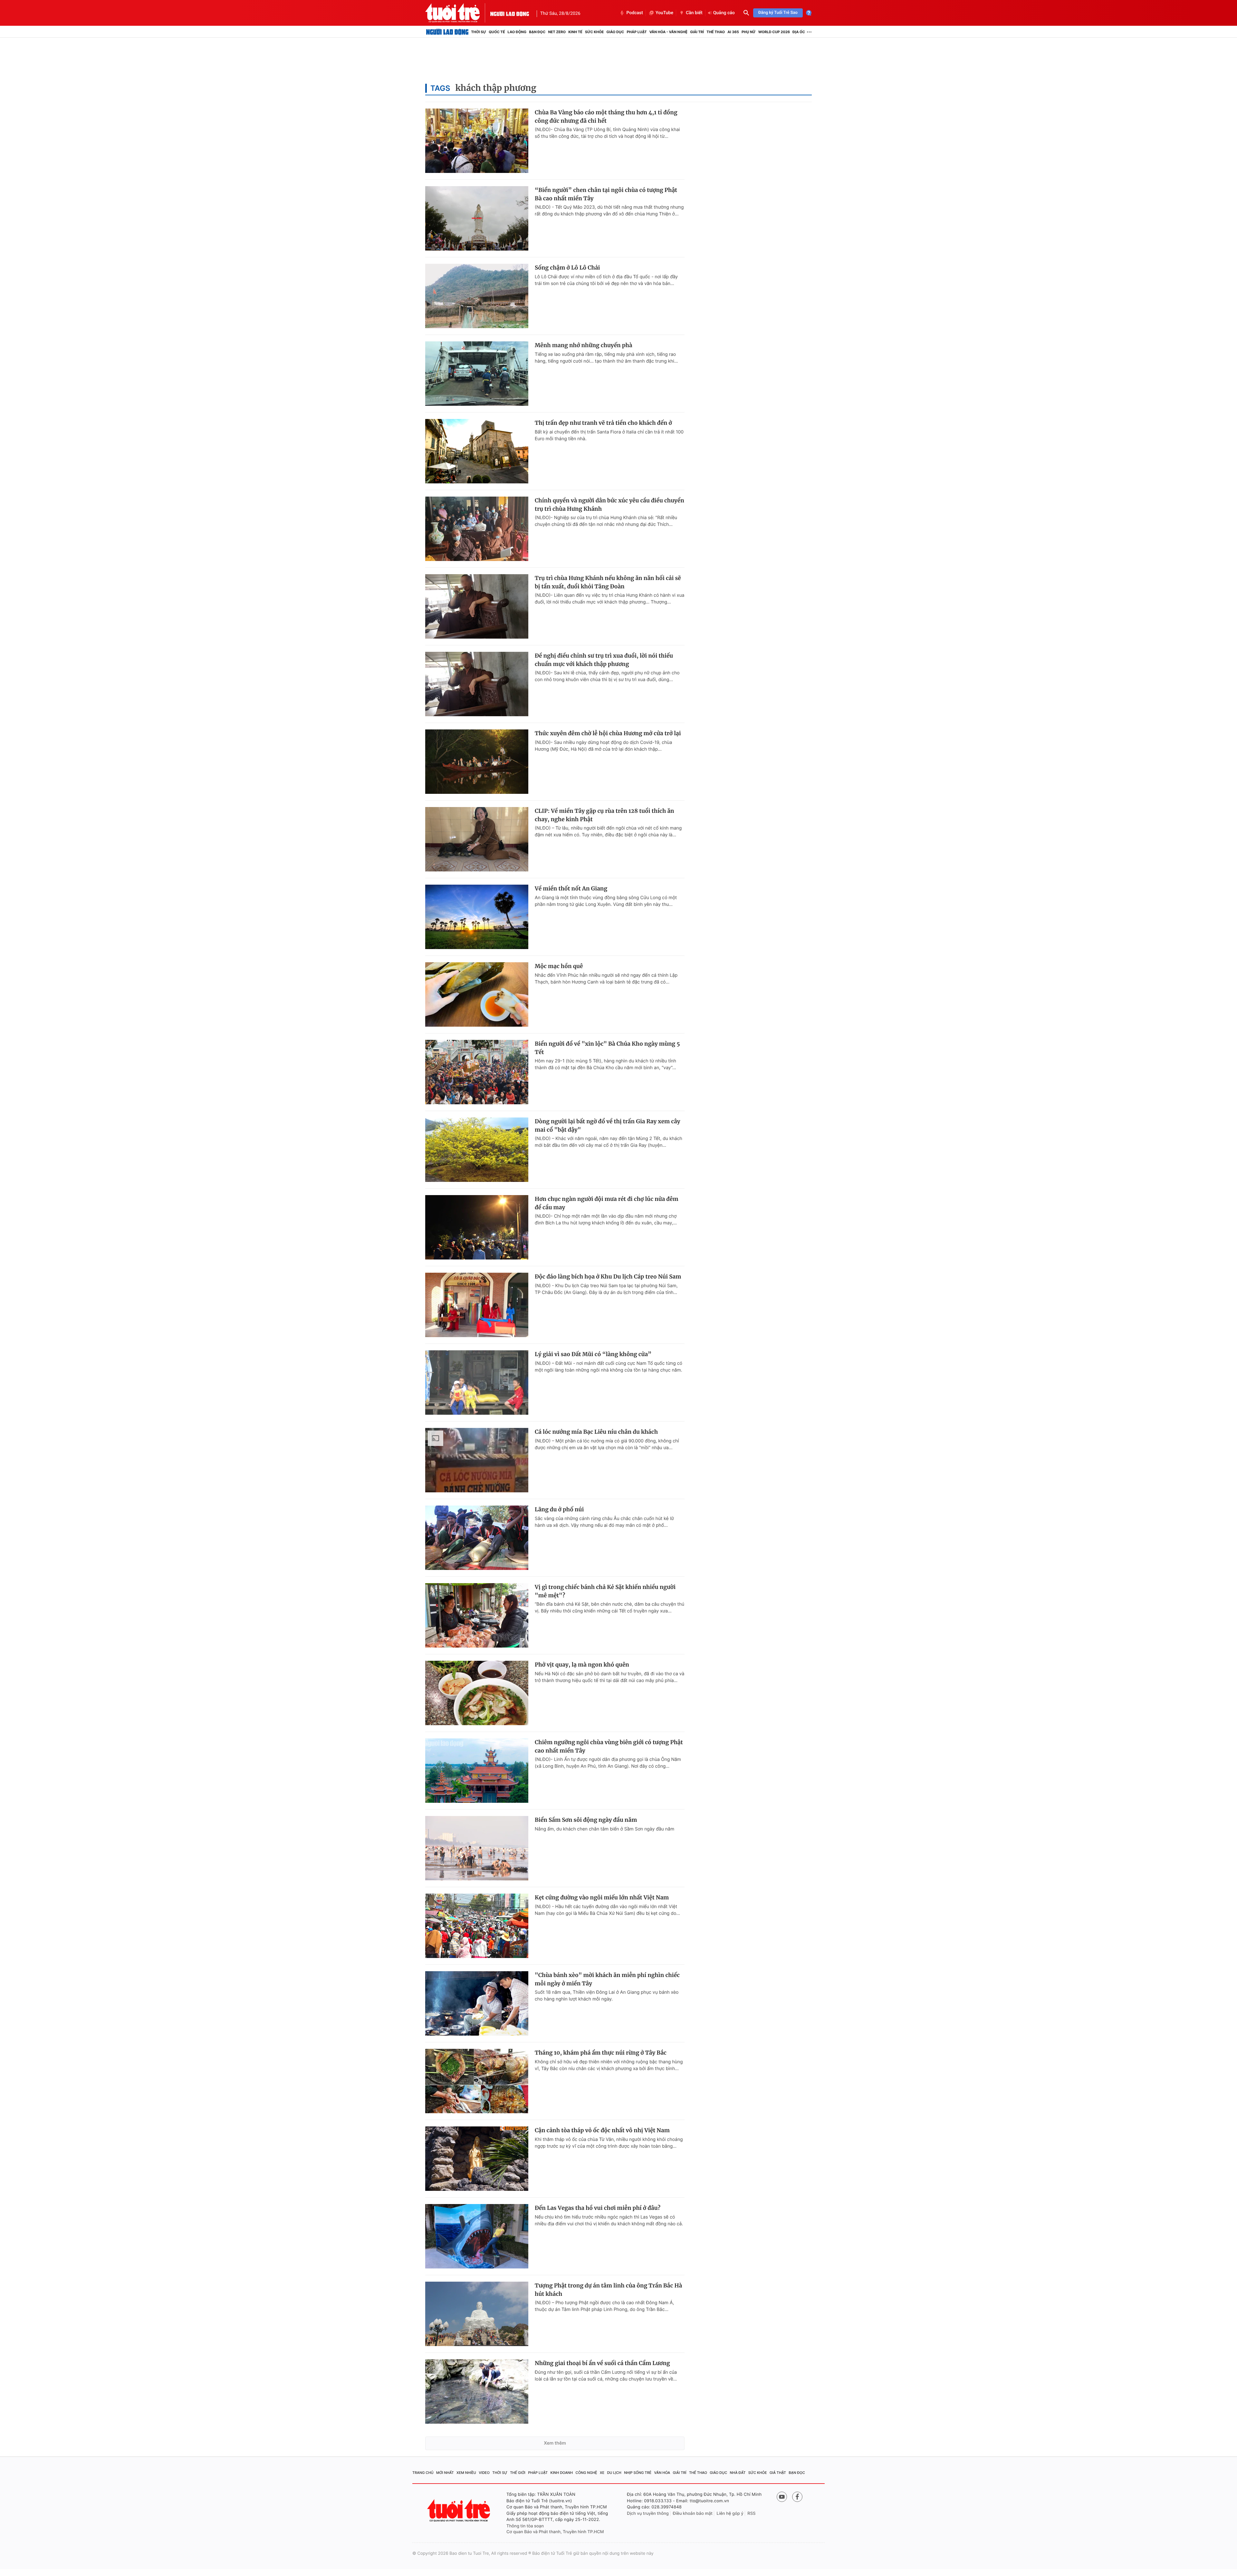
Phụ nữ (749, 32)
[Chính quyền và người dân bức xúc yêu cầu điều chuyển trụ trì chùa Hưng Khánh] (477, 529)
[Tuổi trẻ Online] (459, 2510)
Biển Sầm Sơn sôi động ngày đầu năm (586, 1820)
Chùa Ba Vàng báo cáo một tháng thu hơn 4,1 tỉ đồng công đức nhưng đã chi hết (606, 117)
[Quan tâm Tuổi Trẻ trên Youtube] (782, 2497)
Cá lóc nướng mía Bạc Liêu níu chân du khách (596, 1432)
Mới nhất (445, 2473)
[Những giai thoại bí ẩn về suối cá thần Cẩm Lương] (477, 2391)
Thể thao (716, 32)
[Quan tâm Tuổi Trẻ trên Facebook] (797, 2497)
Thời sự (479, 32)
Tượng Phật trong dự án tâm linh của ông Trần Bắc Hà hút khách (608, 2290)
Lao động (517, 32)
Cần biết (694, 13)
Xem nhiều (466, 2473)
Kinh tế (575, 32)
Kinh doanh (562, 2473)
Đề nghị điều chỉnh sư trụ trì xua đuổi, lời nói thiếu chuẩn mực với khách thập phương (604, 660)
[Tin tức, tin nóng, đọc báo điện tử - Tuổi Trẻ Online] (458, 13)
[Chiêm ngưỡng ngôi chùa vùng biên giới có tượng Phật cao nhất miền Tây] (477, 1771)
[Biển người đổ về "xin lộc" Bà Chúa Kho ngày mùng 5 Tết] (477, 1072)
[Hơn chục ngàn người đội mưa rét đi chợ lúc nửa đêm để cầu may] (477, 1227)
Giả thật (778, 2473)
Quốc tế (497, 32)
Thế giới (518, 2473)
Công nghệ (586, 2473)
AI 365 (733, 32)
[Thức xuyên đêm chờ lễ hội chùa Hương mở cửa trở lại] (477, 762)
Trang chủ (423, 2473)
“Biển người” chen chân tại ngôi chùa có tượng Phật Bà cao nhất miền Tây (606, 194)
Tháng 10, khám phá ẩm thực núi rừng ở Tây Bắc (601, 2053)
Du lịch (614, 2473)
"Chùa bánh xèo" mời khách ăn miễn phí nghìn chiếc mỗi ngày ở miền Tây (607, 1979)
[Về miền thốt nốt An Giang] (477, 917)
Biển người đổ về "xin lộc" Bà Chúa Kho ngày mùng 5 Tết (607, 1048)
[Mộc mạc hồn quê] (477, 994)
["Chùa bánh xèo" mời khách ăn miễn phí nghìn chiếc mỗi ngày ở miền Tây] (477, 2003)
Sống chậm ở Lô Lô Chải (567, 268)
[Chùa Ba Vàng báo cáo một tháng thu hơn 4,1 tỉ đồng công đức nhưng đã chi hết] (477, 141)
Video (484, 2473)
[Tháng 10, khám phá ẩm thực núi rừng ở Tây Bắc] (477, 2081)
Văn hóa (662, 2473)
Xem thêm (555, 2443)
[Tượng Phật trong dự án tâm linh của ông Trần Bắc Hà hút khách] (477, 2314)
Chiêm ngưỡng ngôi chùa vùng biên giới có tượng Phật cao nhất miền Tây (609, 1746)
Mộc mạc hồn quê (559, 966)
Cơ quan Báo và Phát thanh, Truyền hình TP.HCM (555, 2532)
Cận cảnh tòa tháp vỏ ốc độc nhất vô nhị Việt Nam (602, 2130)
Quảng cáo (724, 13)
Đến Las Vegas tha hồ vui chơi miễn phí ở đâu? (598, 2208)
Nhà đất (738, 2473)
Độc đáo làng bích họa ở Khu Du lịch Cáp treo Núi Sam (608, 1277)
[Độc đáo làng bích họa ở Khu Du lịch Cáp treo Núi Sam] (477, 1305)
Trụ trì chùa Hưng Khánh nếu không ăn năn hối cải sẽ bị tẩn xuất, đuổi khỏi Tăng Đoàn (608, 582)
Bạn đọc (537, 32)
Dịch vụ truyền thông (648, 2514)
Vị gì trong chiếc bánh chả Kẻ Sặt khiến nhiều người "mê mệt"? (605, 1591)
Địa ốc (799, 32)
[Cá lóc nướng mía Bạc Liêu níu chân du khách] (477, 1460)
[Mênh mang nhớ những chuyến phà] (477, 374)
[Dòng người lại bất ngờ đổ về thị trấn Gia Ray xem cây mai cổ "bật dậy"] (477, 1150)
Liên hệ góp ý (730, 2514)
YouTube (664, 13)
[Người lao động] (510, 13)
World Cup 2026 (774, 32)
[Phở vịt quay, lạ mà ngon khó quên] (477, 1693)
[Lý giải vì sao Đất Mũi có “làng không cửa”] (477, 1383)
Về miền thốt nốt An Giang (571, 889)
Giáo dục (615, 32)
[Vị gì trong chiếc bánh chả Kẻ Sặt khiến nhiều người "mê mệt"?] (477, 1615)
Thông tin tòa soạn (525, 2526)
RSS (751, 2514)
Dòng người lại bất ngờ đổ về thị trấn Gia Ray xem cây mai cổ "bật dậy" (608, 1126)
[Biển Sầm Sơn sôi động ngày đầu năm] (477, 1848)
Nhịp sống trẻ (638, 2473)
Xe (602, 2473)
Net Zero (557, 32)
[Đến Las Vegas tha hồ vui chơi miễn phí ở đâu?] (477, 2236)
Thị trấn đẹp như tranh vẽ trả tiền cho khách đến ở (603, 423)
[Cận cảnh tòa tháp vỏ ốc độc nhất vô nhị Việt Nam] (477, 2159)
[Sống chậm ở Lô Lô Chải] (477, 296)
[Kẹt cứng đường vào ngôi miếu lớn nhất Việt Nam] (477, 1926)
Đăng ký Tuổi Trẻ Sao (778, 13)
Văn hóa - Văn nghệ (668, 32)
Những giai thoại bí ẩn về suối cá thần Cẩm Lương (602, 2363)
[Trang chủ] (447, 32)
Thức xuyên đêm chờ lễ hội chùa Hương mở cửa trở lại (608, 733)
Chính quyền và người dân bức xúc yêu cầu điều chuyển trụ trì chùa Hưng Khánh (609, 505)
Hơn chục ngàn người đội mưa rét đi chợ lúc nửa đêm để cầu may (607, 1203)
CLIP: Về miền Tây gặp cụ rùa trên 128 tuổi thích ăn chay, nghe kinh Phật (604, 815)
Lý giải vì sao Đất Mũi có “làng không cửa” (593, 1354)
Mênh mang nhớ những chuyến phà (584, 345)
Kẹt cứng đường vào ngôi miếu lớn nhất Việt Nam (602, 1897)
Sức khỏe (594, 32)
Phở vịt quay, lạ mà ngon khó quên (582, 1665)
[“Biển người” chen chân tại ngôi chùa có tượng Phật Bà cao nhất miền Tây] (477, 218)
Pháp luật (637, 32)
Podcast (635, 13)
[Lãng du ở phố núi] (477, 1538)
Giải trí (697, 32)
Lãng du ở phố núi (559, 1509)
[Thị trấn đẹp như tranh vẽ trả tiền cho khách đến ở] (477, 451)
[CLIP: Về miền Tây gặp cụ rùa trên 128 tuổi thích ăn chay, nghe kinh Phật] (477, 839)
